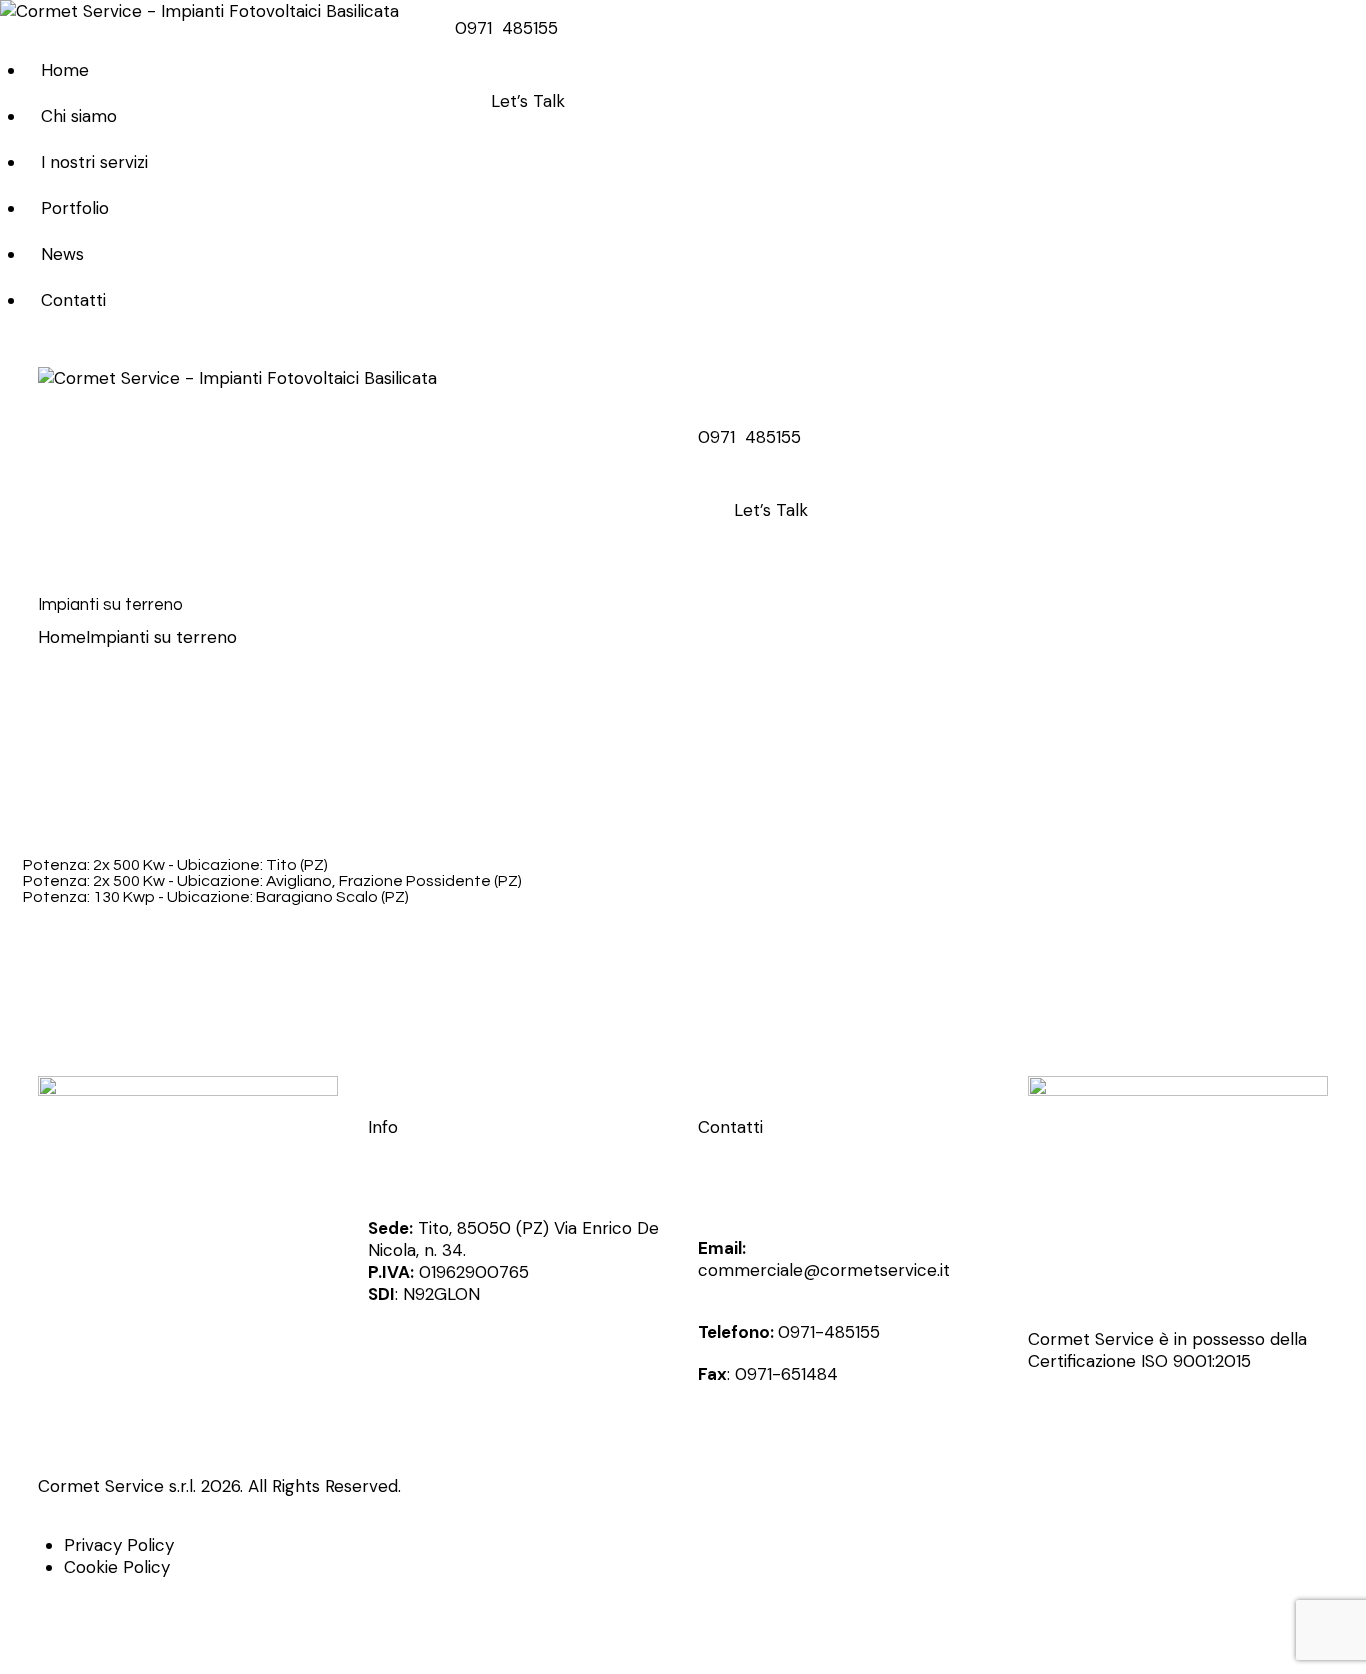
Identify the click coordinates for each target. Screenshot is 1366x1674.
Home (62, 637)
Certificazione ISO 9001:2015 (1139, 1361)
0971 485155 (506, 28)
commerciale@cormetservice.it (824, 1270)
